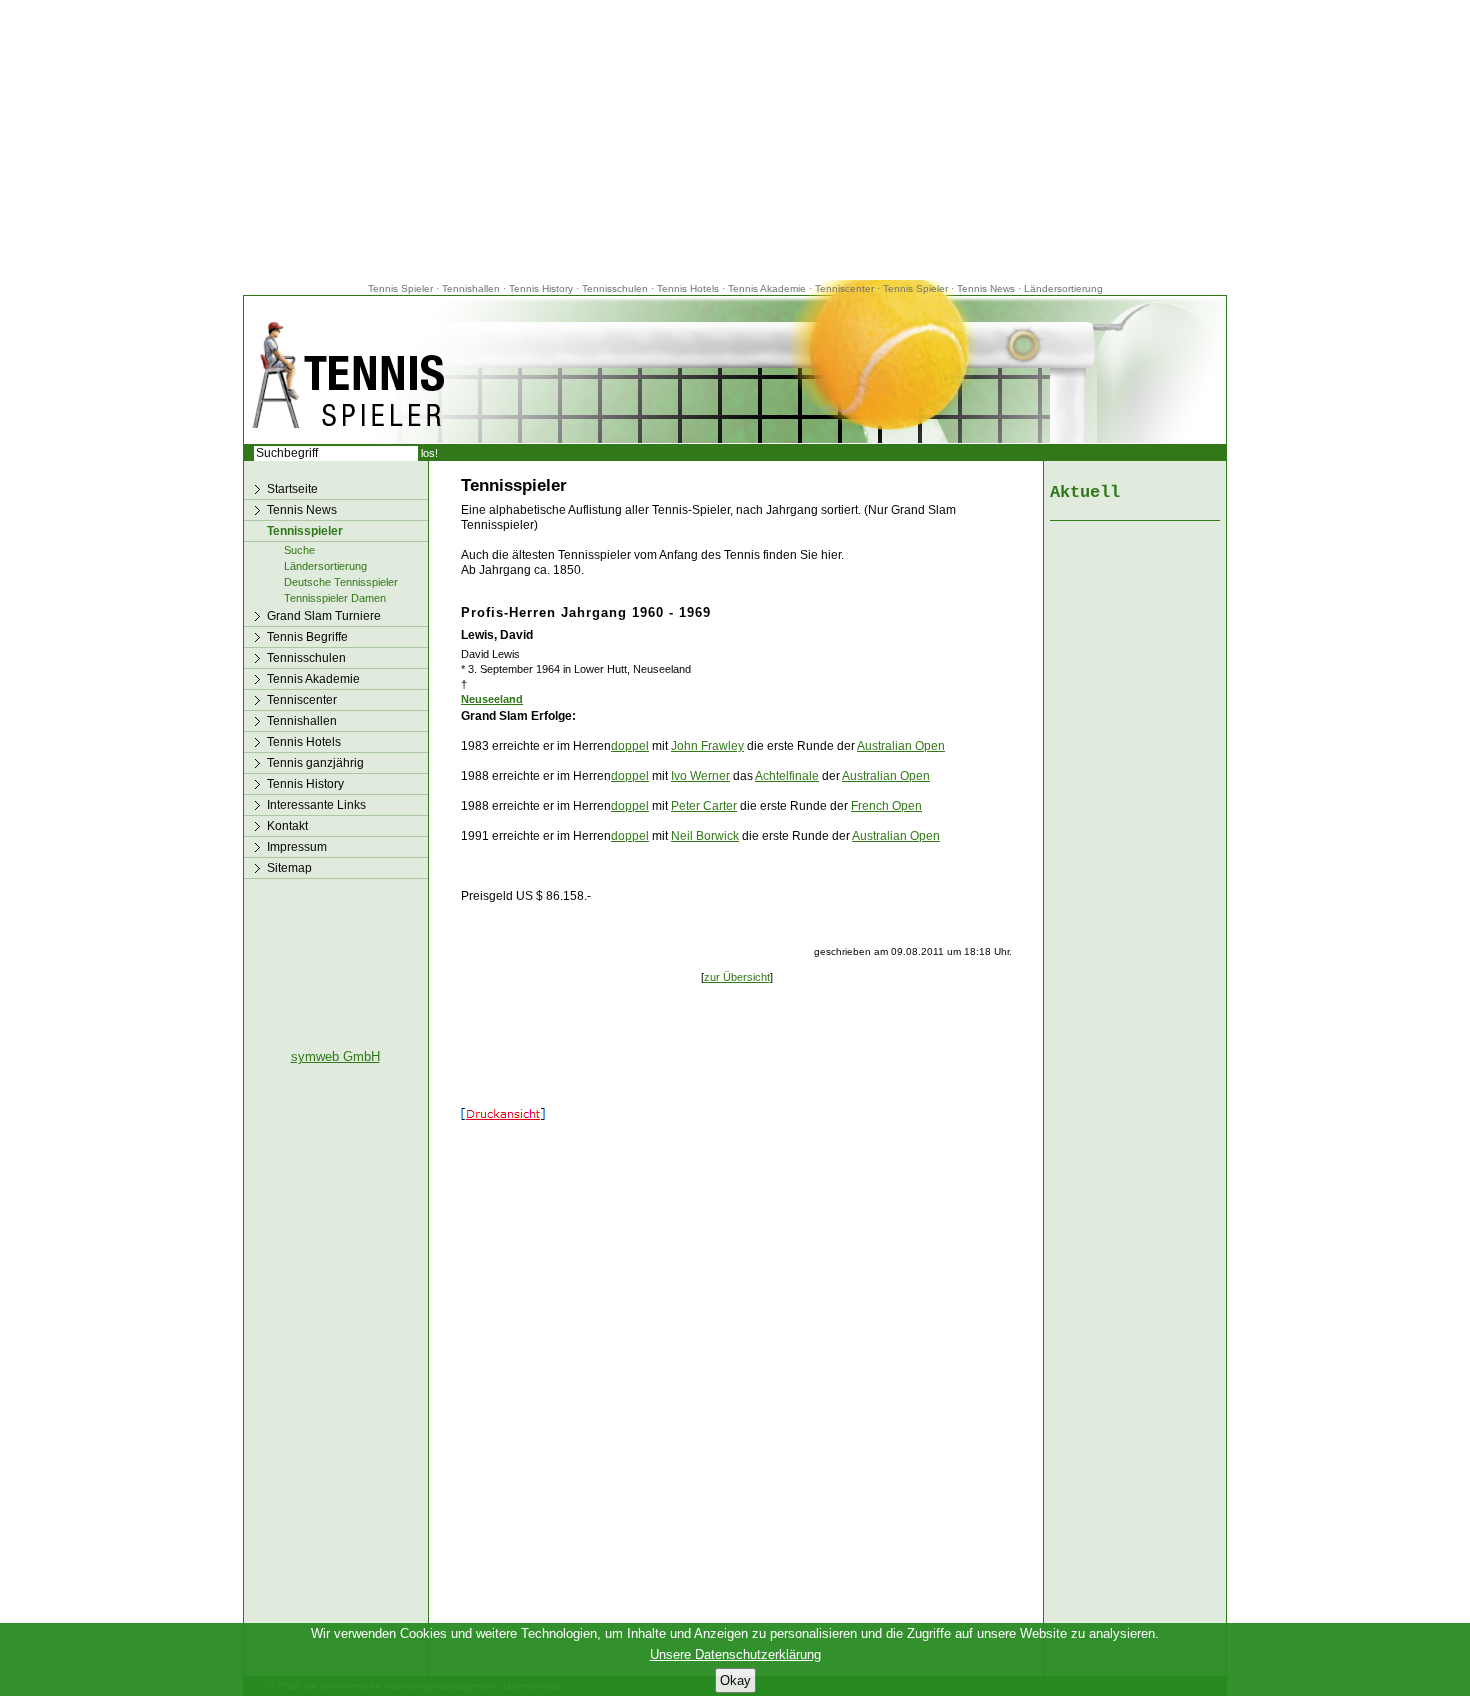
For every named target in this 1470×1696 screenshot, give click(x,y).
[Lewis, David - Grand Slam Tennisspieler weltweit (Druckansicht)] (503, 1116)
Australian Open (901, 746)
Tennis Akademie (768, 288)
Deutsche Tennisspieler (341, 582)
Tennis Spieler (400, 288)
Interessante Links (316, 805)
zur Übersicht (737, 977)
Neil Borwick (705, 836)
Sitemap (289, 868)
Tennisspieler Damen (335, 598)
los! (429, 453)
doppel (630, 746)
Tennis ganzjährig (315, 763)
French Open (886, 806)
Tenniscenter (844, 288)
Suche (299, 550)
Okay (735, 1680)
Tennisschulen (615, 288)
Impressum (297, 847)
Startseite (292, 489)
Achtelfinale (787, 776)
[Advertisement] (735, 140)
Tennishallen (472, 288)
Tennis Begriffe (307, 637)
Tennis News (986, 288)
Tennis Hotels (689, 288)
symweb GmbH (335, 1056)
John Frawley (707, 746)
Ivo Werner (700, 776)
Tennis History (541, 288)
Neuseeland (492, 699)
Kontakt (287, 826)
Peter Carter (704, 806)
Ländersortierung (1063, 288)
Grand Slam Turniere (324, 616)
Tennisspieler (305, 531)
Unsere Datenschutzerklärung (735, 1654)
